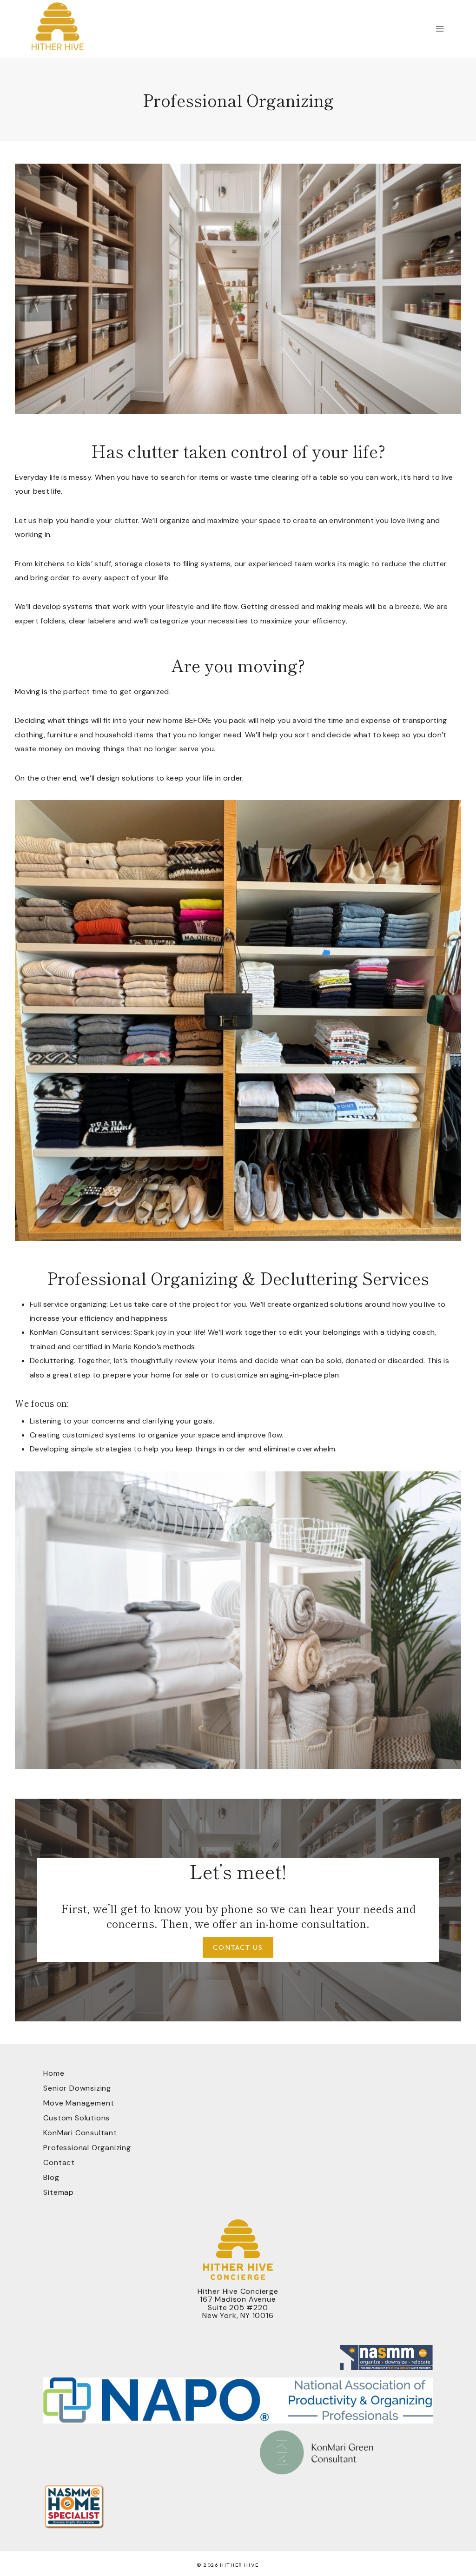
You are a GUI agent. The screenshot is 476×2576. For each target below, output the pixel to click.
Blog (51, 2177)
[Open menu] (440, 29)
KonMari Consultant (80, 2133)
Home (54, 2073)
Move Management (79, 2103)
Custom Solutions (76, 2118)
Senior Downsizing (77, 2088)
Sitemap (59, 2192)
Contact (59, 2162)
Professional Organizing (87, 2148)
